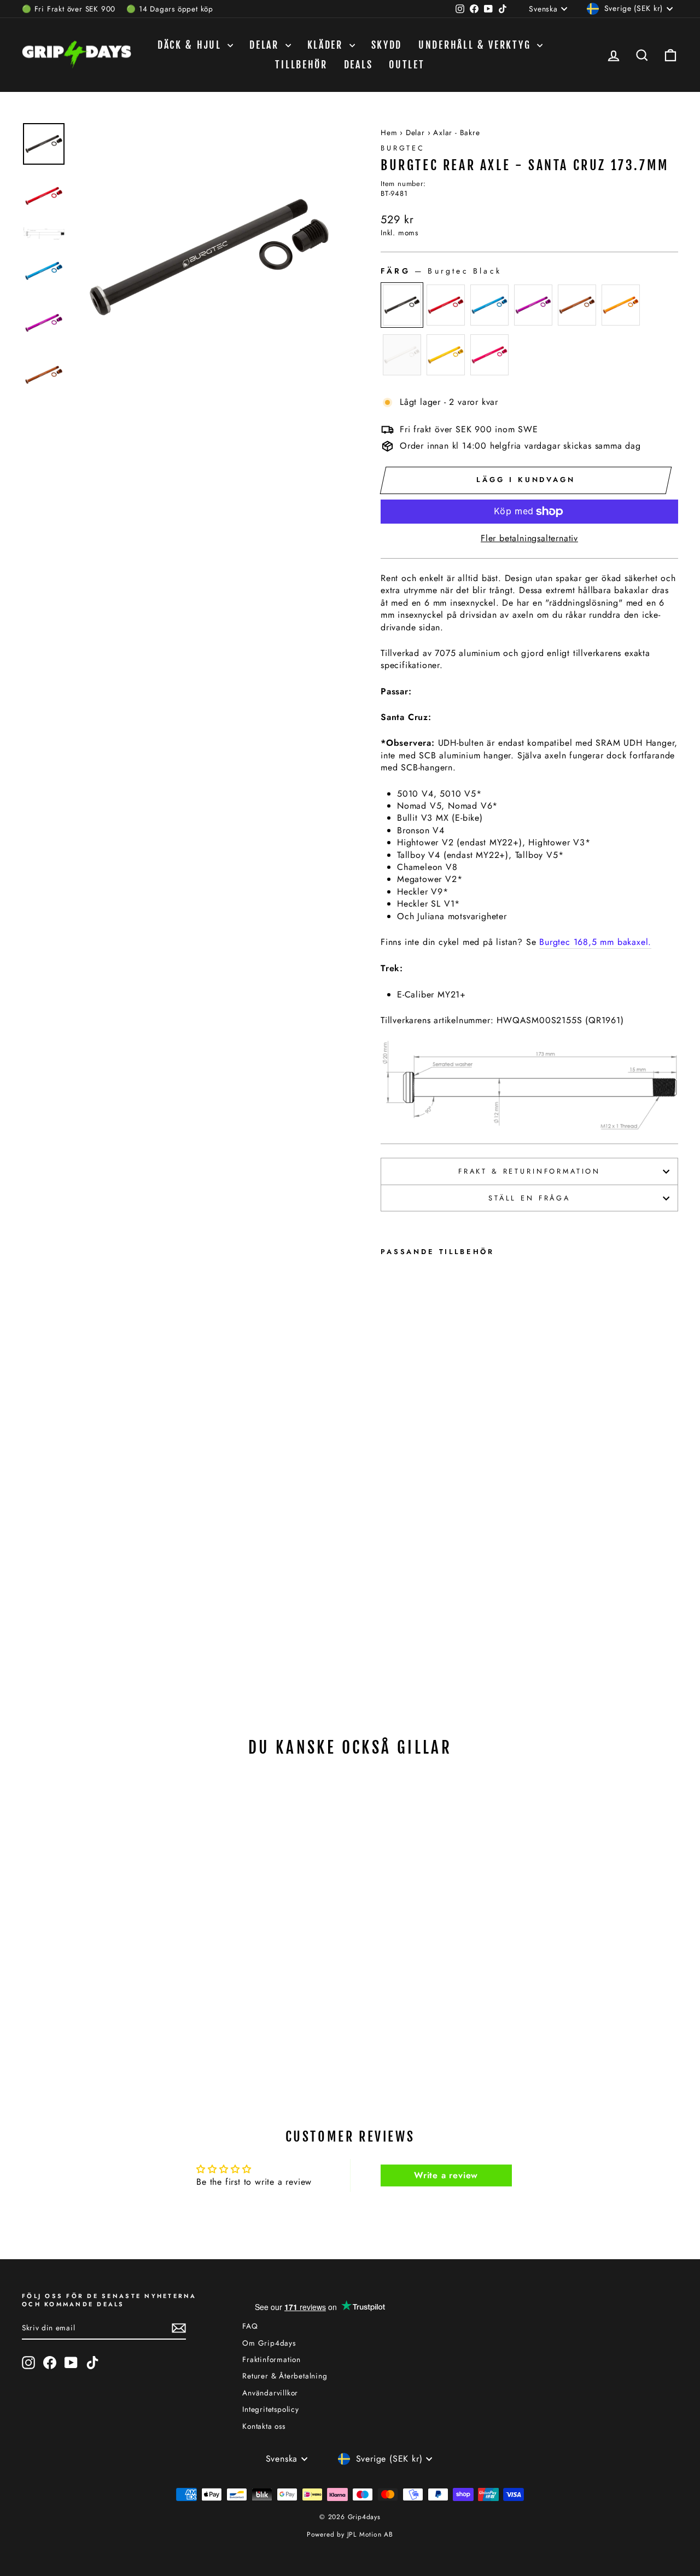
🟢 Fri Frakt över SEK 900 (69, 9)
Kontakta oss (264, 2426)
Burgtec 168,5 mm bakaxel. (595, 942)
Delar (266, 45)
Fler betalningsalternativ (529, 538)
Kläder (327, 45)
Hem (389, 132)
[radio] (402, 305)
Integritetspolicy (271, 2409)
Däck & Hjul (191, 45)
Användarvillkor (270, 2393)
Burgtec (403, 148)
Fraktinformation (272, 2359)
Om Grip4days (269, 2343)
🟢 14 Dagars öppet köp (170, 9)
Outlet (407, 65)
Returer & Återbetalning (285, 2376)
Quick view (100, 1927)
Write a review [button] (446, 2175)
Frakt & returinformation (529, 1171)
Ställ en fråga (529, 1198)
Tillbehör (301, 65)
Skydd (387, 45)
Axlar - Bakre (456, 132)
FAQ (250, 2326)
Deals (358, 65)
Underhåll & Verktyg (476, 45)
